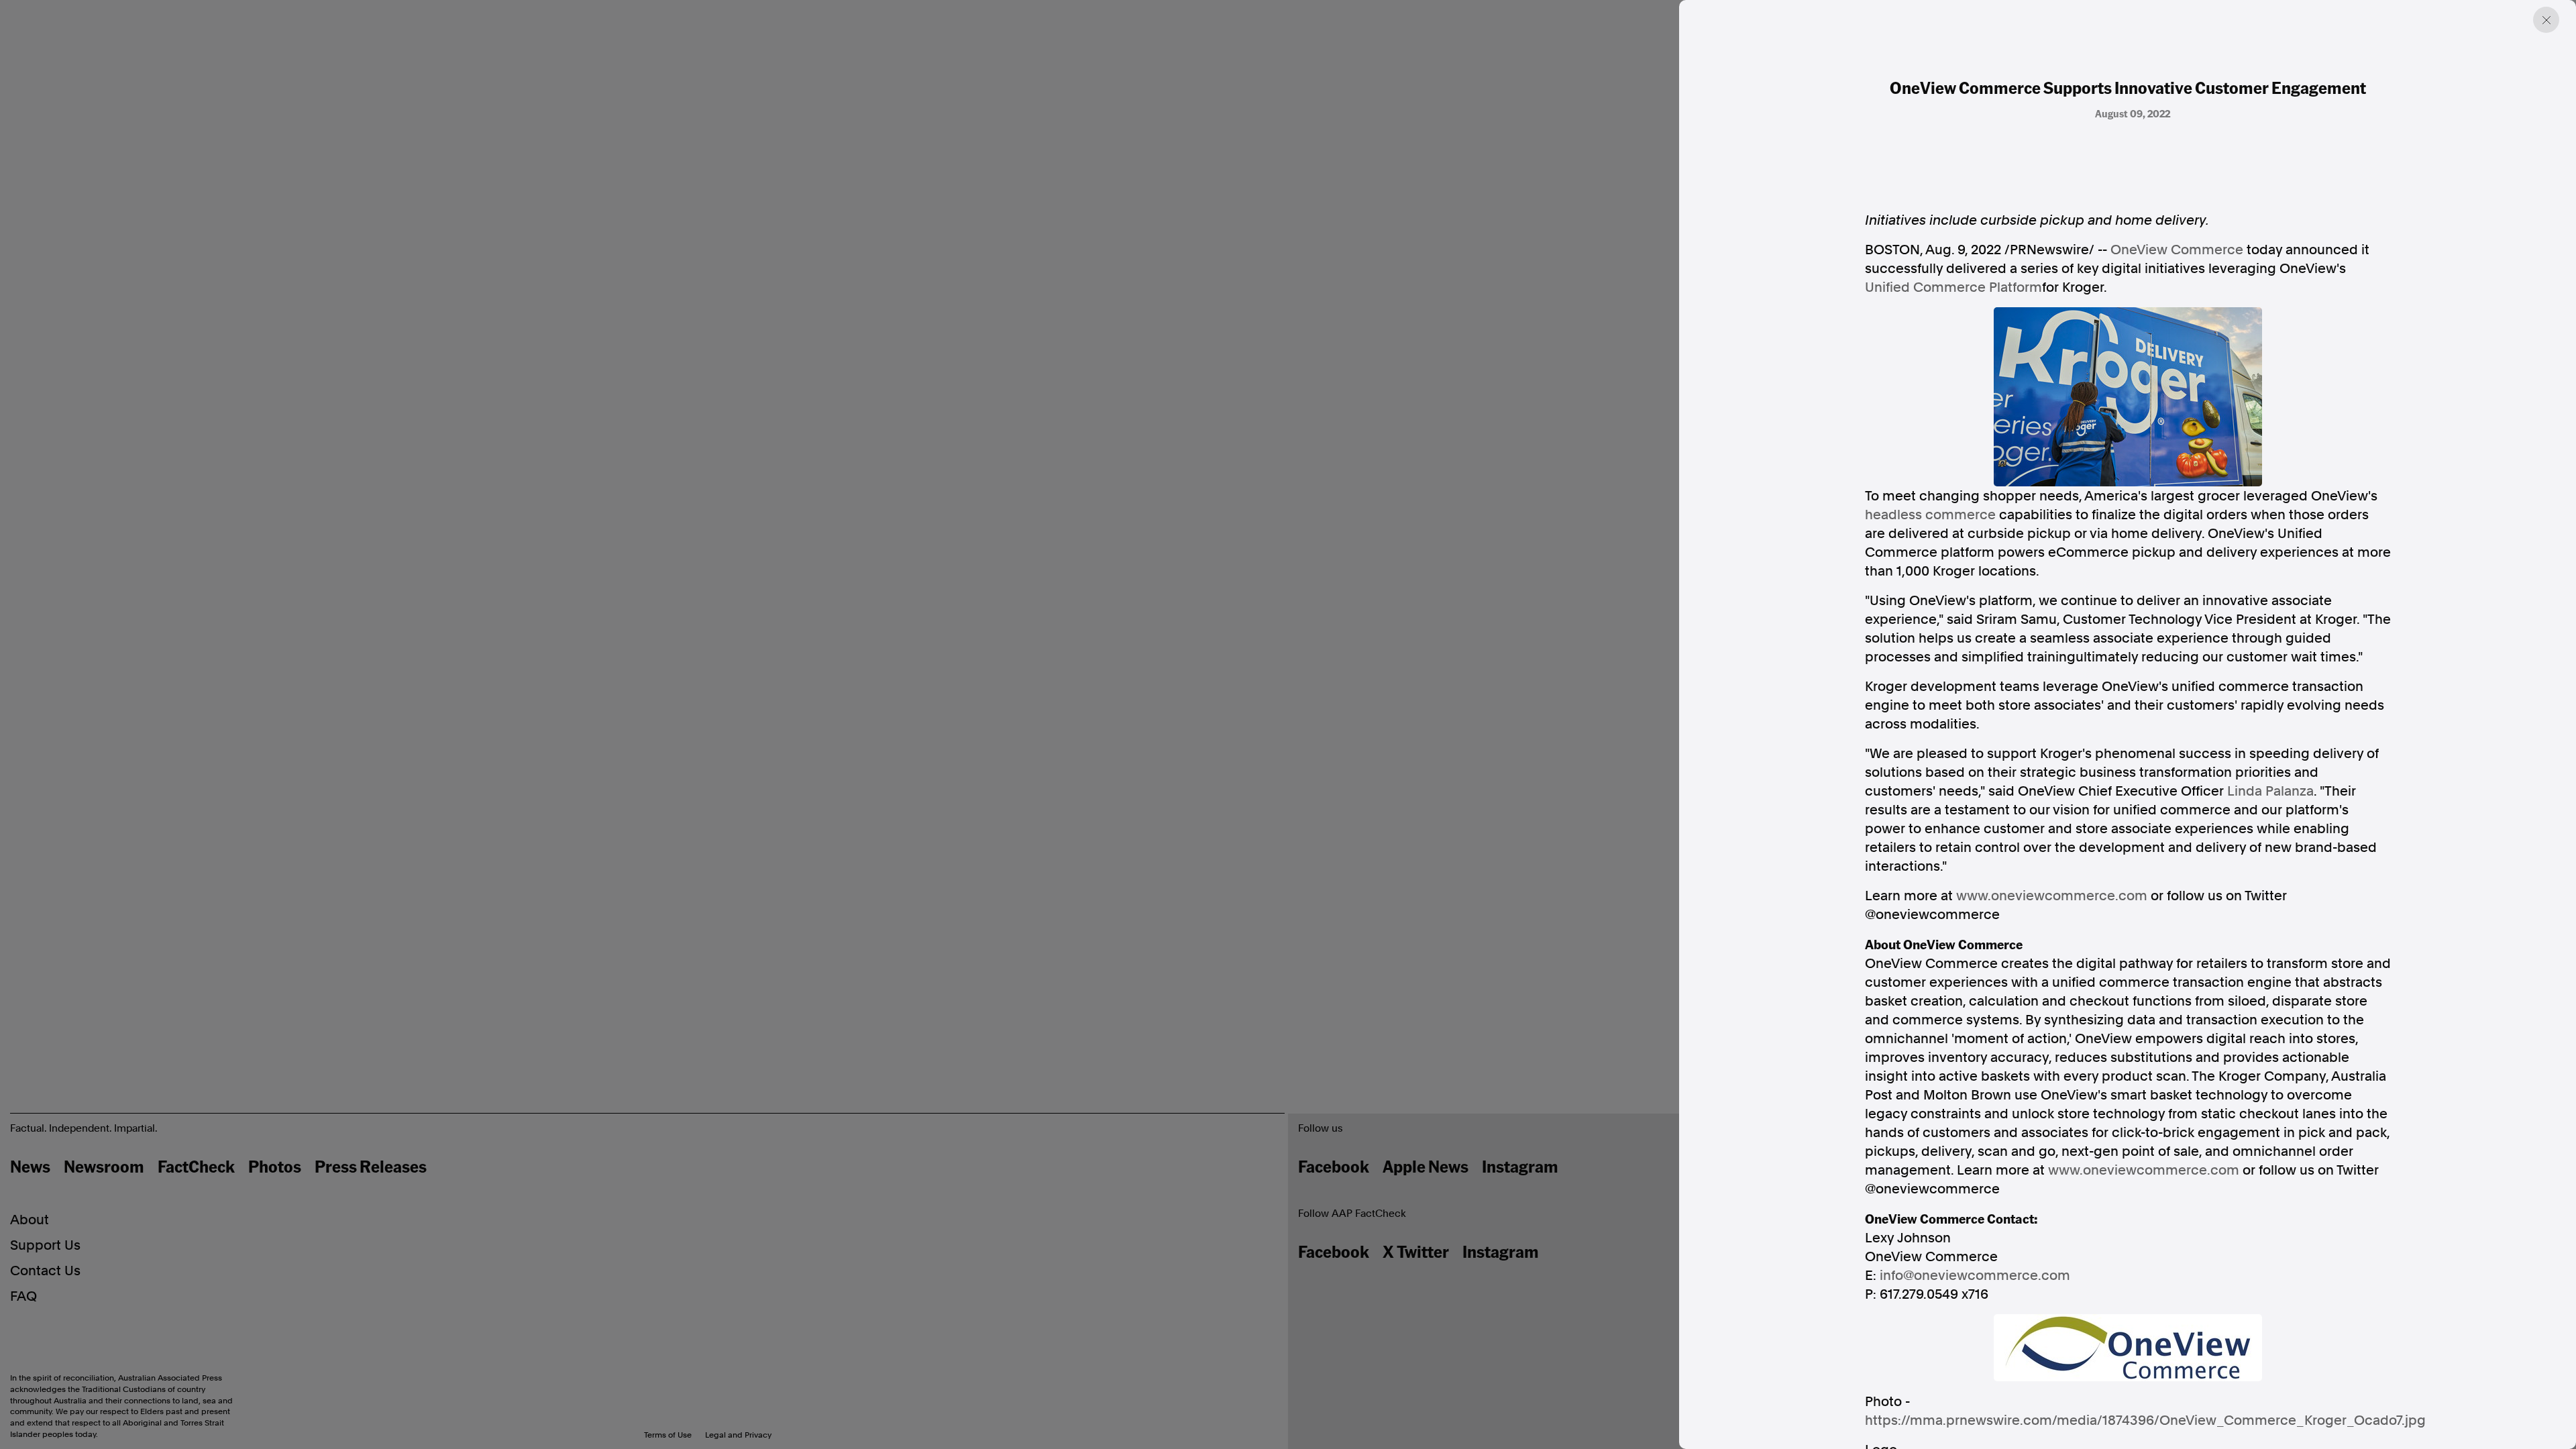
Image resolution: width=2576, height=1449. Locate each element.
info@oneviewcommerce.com (1975, 1275)
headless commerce (1930, 515)
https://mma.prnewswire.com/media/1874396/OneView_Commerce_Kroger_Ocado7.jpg (2145, 1420)
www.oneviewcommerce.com (2052, 896)
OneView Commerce (2177, 250)
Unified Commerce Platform (1953, 287)
